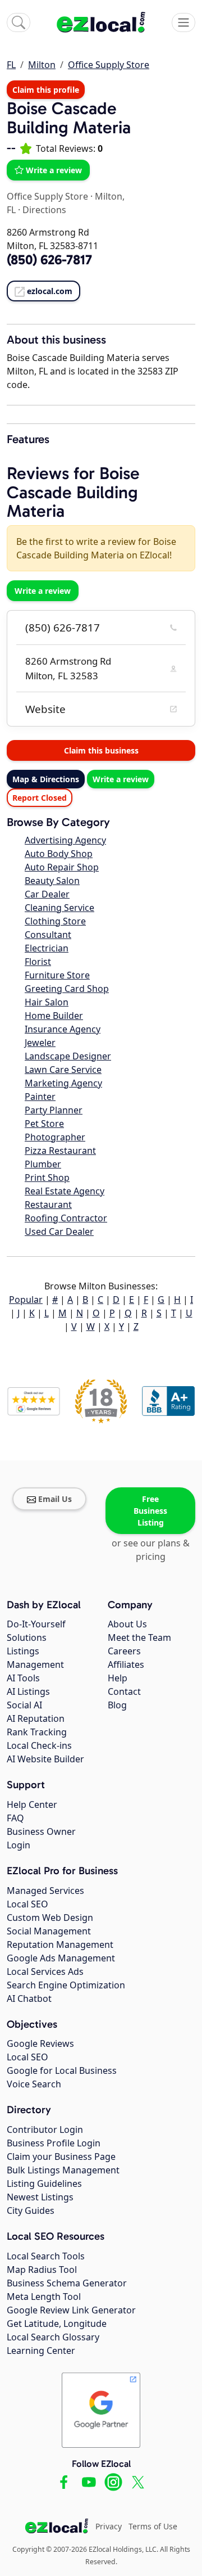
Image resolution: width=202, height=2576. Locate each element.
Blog (117, 1705)
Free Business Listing (150, 1511)
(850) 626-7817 (63, 628)
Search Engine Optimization (66, 1985)
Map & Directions (46, 779)
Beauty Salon (52, 881)
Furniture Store (57, 975)
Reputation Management (60, 1945)
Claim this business (101, 750)
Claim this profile (46, 90)
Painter (40, 1097)
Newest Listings (40, 2197)
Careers (124, 1651)
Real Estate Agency (65, 1191)
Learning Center (41, 2351)
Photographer (55, 1137)
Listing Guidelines (44, 2183)
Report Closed (40, 798)
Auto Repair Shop (62, 867)
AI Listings (28, 1691)
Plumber (43, 1164)
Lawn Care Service (63, 1070)
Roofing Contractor (66, 1218)
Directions (44, 210)
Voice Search (34, 2084)
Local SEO (27, 1904)
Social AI (24, 1705)
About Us (127, 1624)
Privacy (109, 2526)
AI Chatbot (29, 1998)
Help (118, 1678)
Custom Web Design (50, 1918)
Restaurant (48, 1204)
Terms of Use (153, 2526)
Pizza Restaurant (60, 1151)
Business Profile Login (54, 2143)
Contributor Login (45, 2130)
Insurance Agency (63, 1029)
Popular (26, 1300)
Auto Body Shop (59, 854)
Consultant (48, 935)
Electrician (47, 948)
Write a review (54, 170)
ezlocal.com (50, 291)
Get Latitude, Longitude (57, 2324)
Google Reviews (40, 2043)
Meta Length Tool (44, 2297)
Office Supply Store (109, 65)
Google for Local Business (62, 2070)
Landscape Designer (68, 1056)
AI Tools (23, 1678)
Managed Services (45, 1891)
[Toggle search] (19, 22)
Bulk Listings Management (63, 2170)
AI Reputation (36, 1718)
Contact (124, 1691)
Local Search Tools (46, 2256)
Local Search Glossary (53, 2337)
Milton (42, 65)
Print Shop (47, 1178)
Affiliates (126, 1664)
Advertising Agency (65, 840)
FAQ (15, 1818)
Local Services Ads (45, 1972)
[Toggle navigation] (183, 22)
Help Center (32, 1804)
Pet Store (44, 1124)
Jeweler (40, 1043)
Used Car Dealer (59, 1231)
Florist (38, 962)
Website (45, 709)
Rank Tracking (37, 1732)
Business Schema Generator (67, 2283)
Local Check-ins (39, 1745)
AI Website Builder (45, 1759)
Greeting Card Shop (67, 989)
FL (11, 65)
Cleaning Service (59, 908)
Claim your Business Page (61, 2157)
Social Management (49, 1931)
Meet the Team (139, 1637)
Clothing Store (55, 921)
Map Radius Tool (42, 2270)
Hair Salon (47, 1002)
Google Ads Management (61, 1958)
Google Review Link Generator (71, 2310)
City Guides (31, 2210)
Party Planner (54, 1110)
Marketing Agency (63, 1083)
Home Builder (54, 1016)
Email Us (55, 1499)
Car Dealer (47, 894)
